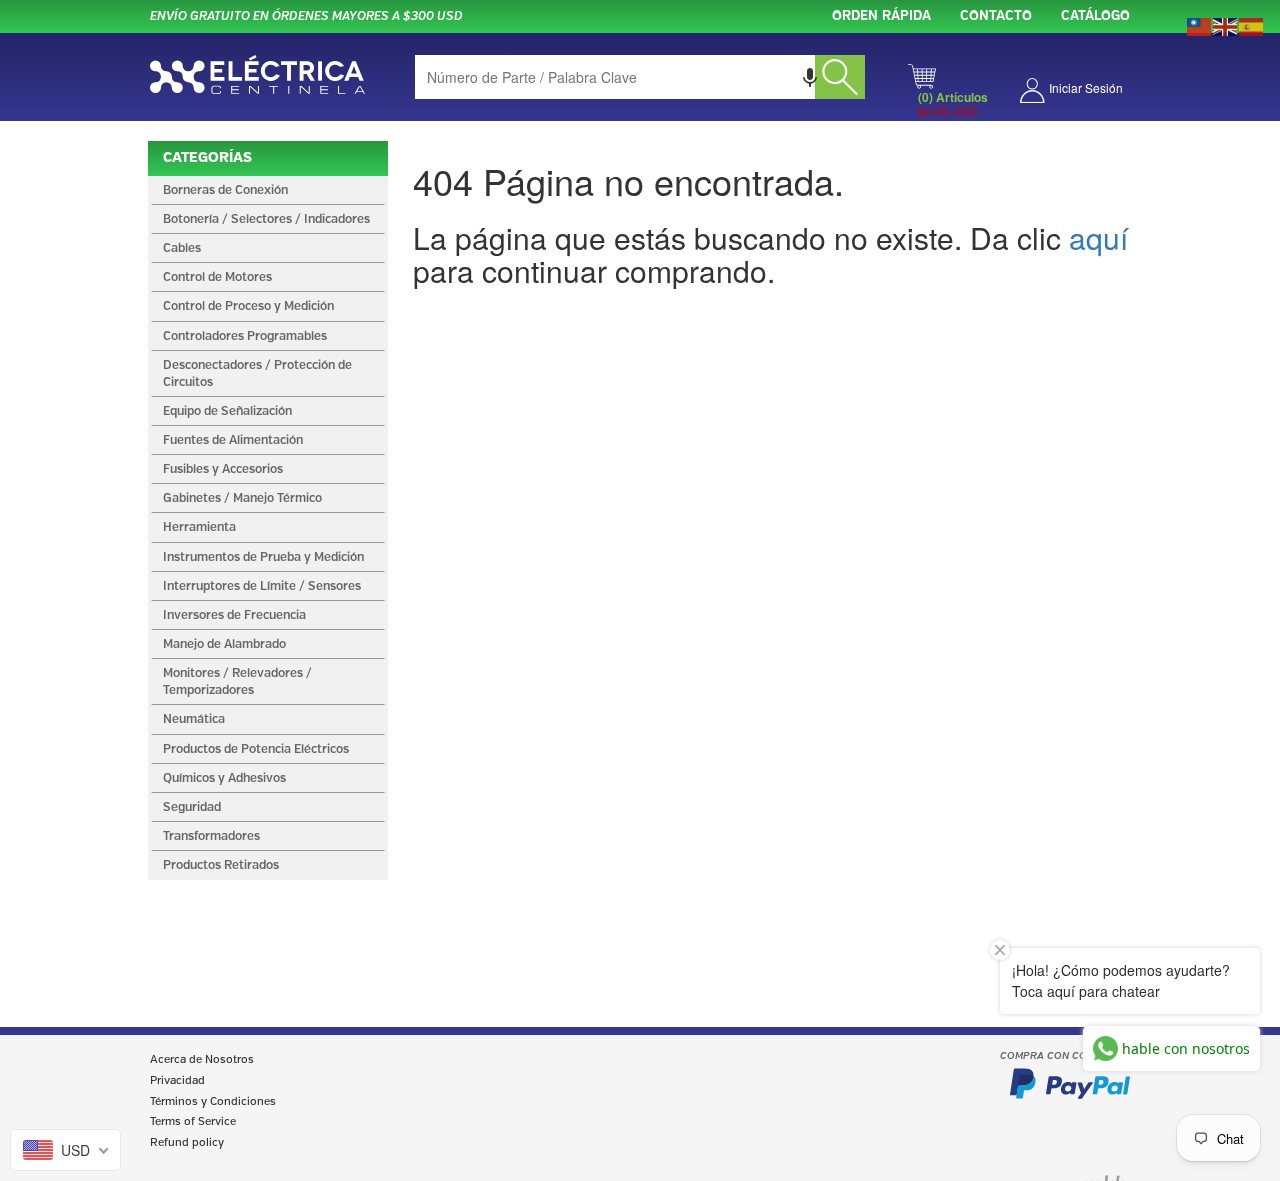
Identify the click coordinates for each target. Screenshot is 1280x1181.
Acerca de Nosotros (202, 1060)
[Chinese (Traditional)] (1200, 25)
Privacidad (177, 1081)
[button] (810, 77)
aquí (1098, 237)
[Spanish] (1252, 25)
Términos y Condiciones (213, 1102)
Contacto (996, 16)
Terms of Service (193, 1122)
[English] (1226, 25)
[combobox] (640, 77)
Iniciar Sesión (1086, 87)
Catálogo (1095, 16)
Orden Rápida (881, 16)
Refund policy (187, 1143)
